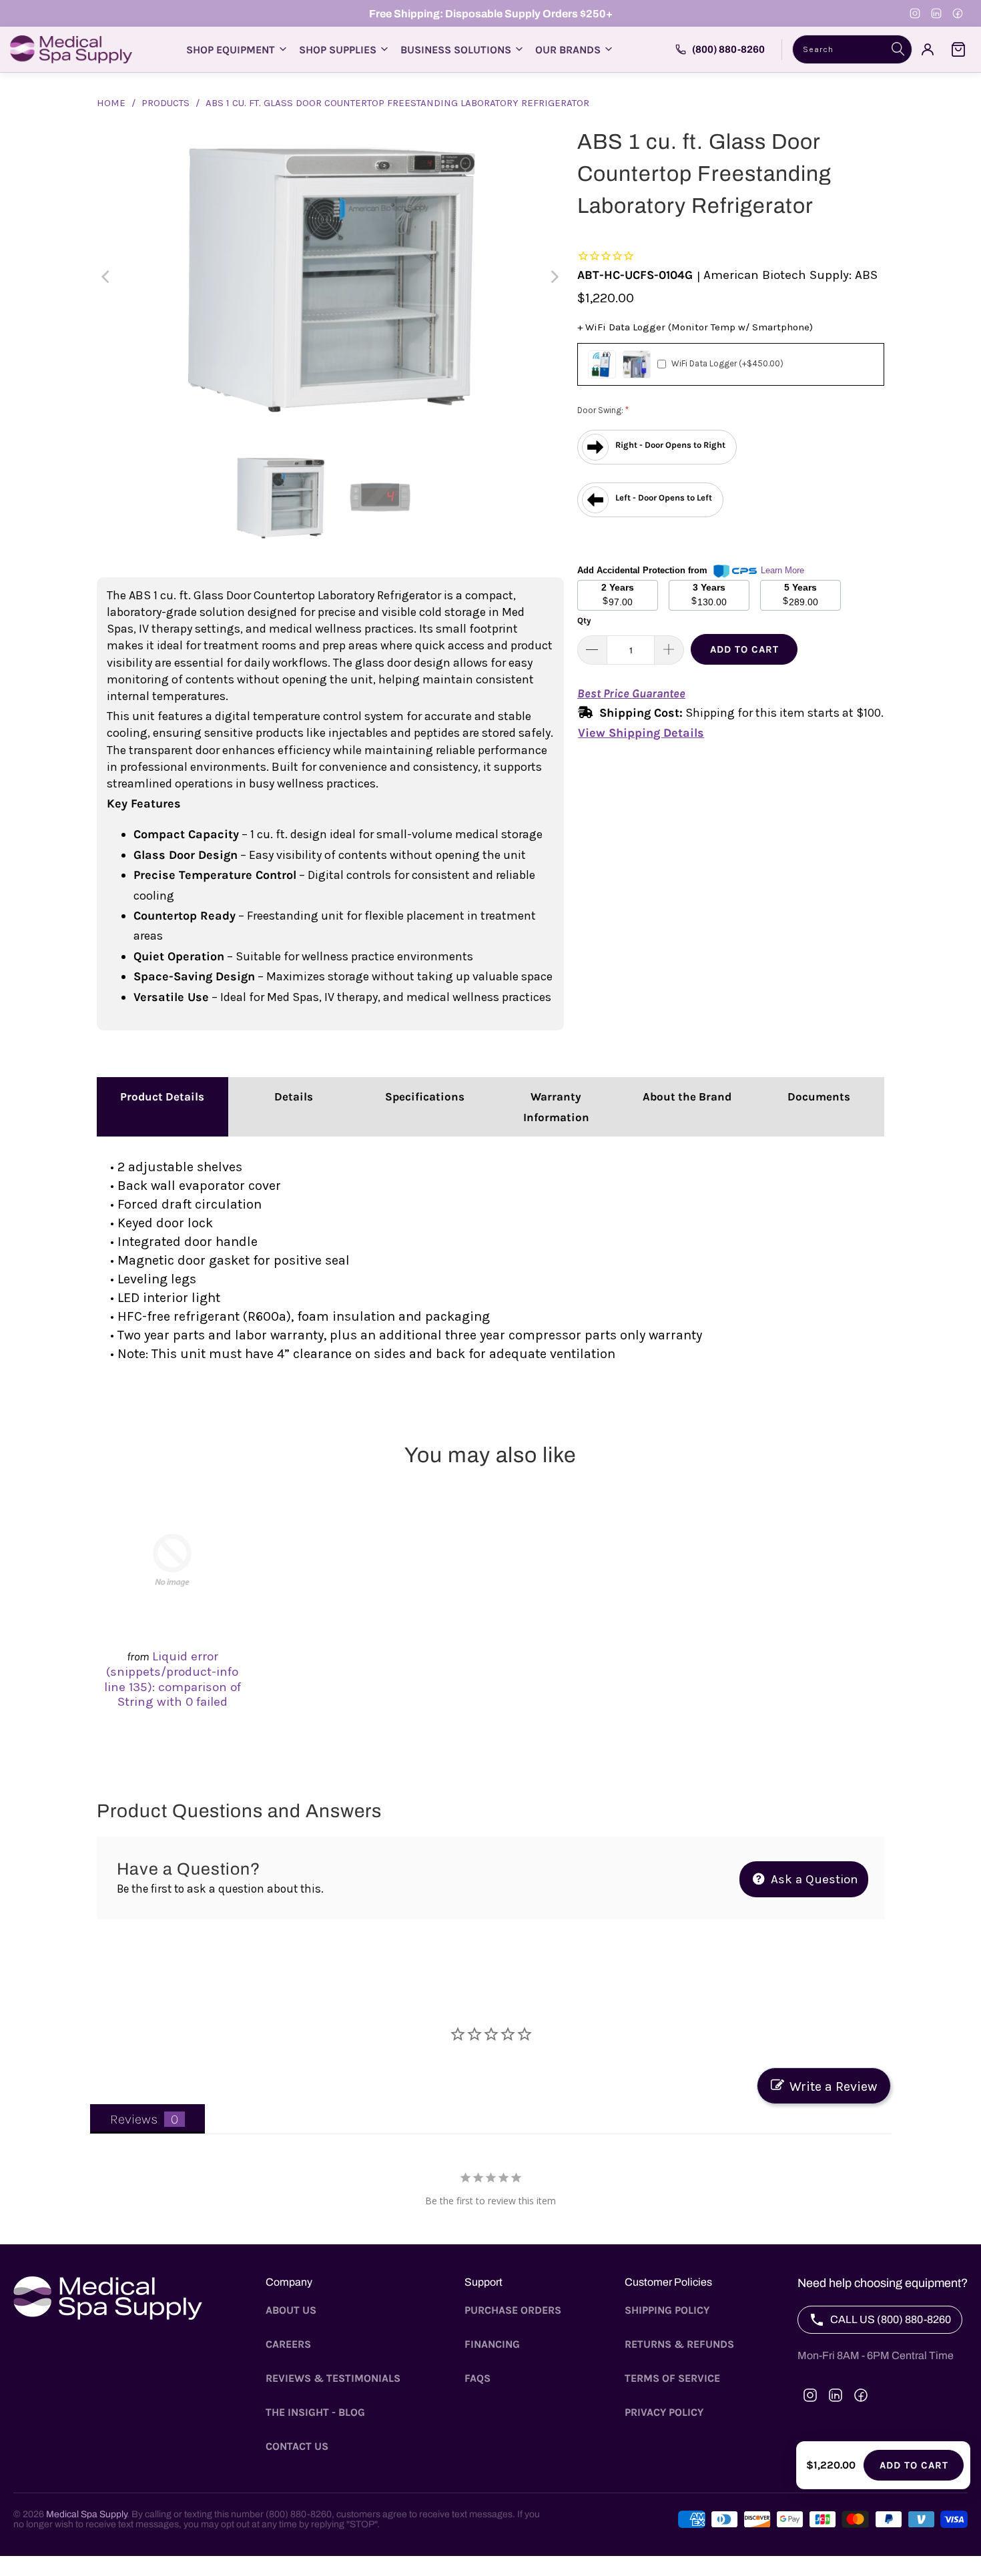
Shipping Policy (667, 2310)
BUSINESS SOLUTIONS (456, 50)
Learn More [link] (782, 570)
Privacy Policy (664, 2412)
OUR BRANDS (568, 50)
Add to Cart (744, 649)
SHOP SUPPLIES (338, 50)
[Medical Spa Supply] (71, 49)
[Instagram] (915, 13)
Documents (819, 1096)
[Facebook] (958, 13)
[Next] (554, 277)
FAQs (477, 2378)
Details (294, 1096)
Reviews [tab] (134, 2119)
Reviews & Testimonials (333, 2378)
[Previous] (107, 277)
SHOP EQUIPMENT (231, 50)
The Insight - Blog (315, 2412)
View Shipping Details (641, 733)
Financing (492, 2344)
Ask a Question (813, 1879)
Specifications (425, 1096)
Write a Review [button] (833, 2086)
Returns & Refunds (679, 2344)
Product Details (162, 1096)
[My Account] (928, 49)
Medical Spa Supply (86, 2514)
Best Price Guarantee (631, 693)
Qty (584, 620)
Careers (288, 2344)
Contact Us (297, 2446)
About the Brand (687, 1096)
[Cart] (958, 49)
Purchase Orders (513, 2310)
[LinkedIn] (936, 13)
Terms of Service (672, 2378)
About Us (291, 2310)
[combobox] (852, 49)
